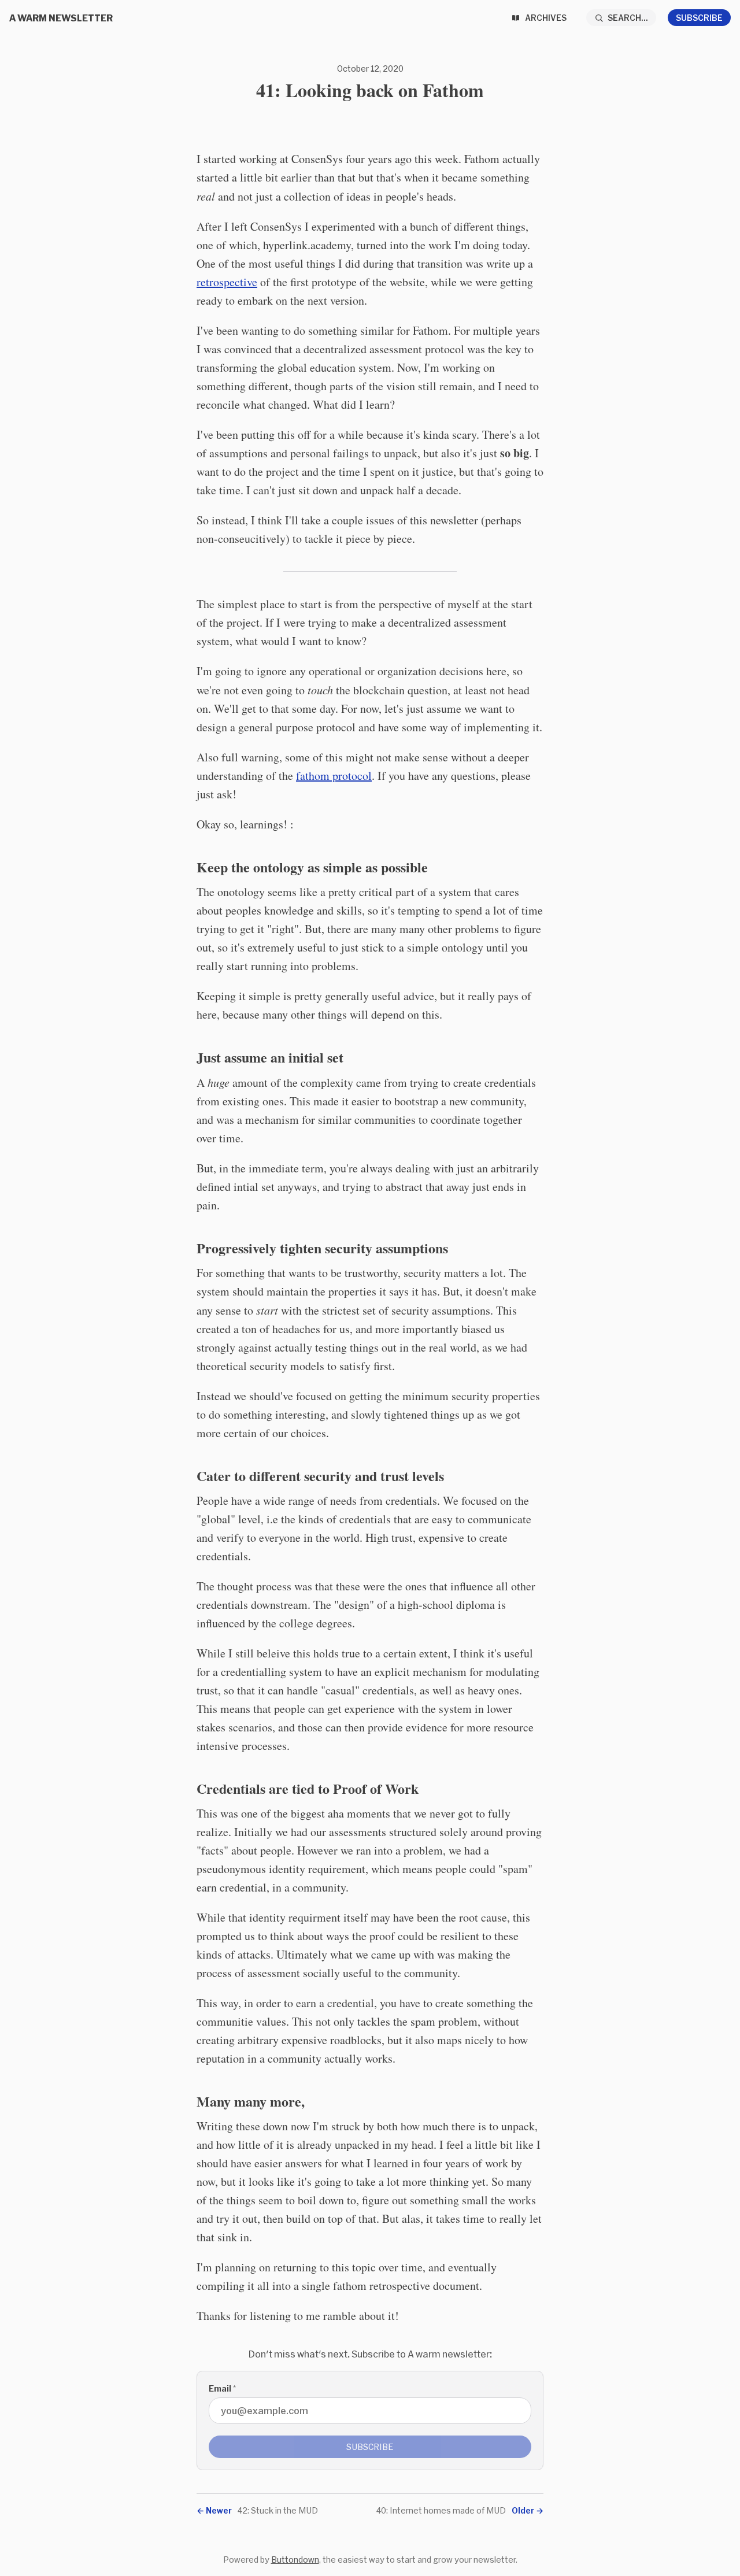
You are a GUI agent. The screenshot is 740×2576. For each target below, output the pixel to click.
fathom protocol (334, 776)
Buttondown (295, 2560)
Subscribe (699, 18)
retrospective (227, 282)
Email (222, 2388)
